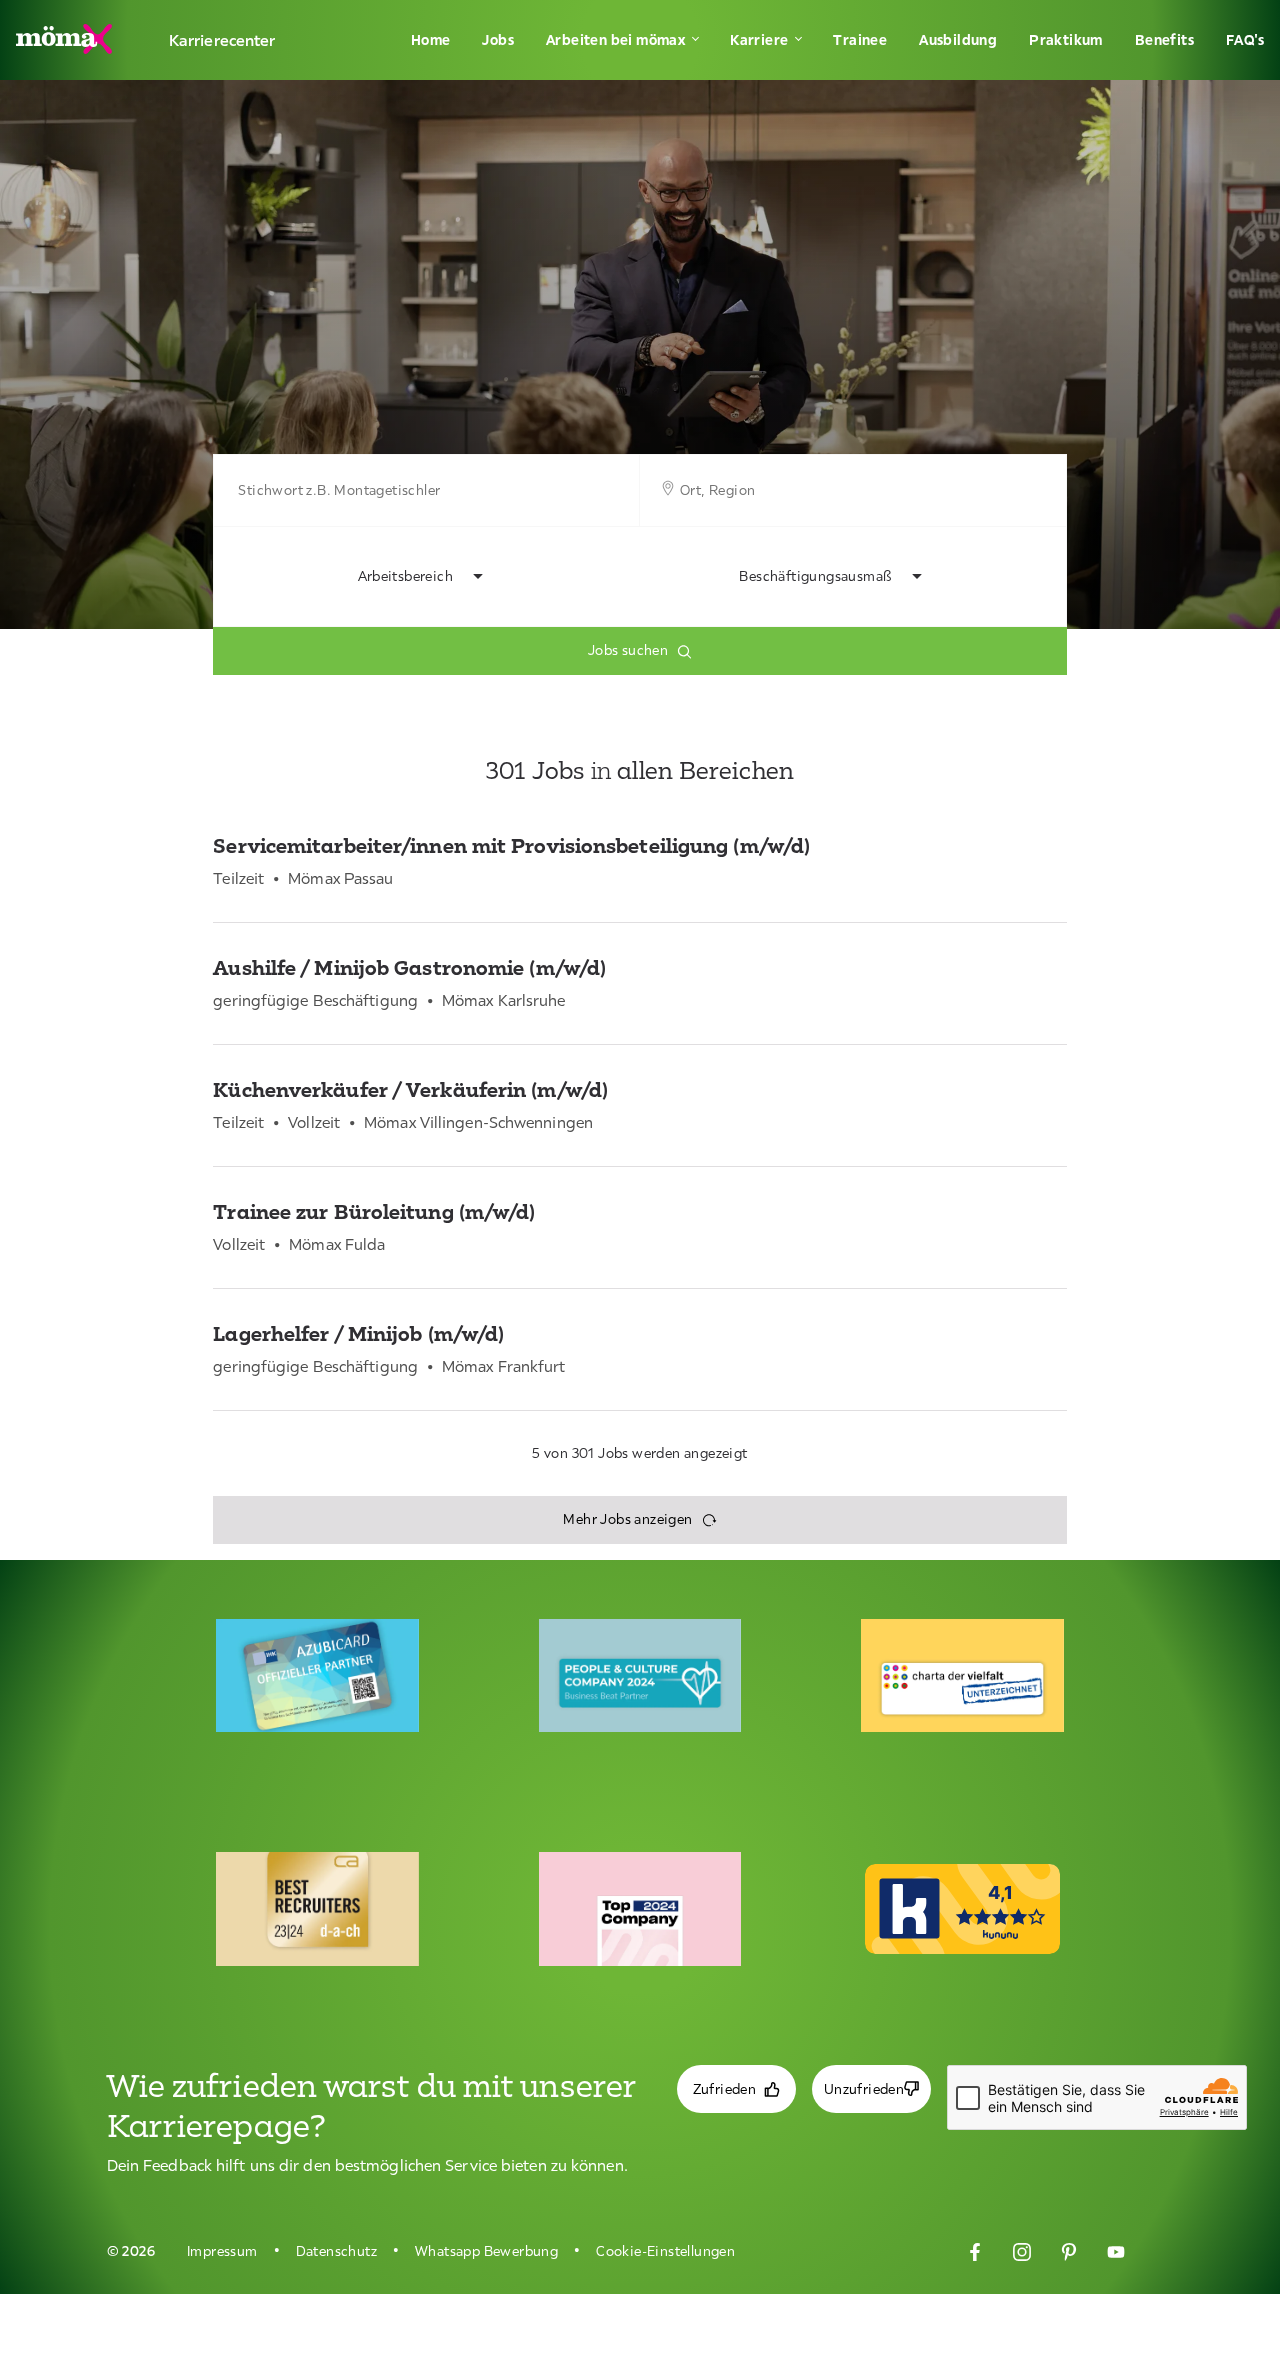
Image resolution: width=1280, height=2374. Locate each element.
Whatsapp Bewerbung (486, 2251)
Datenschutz (336, 2251)
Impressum (222, 2251)
